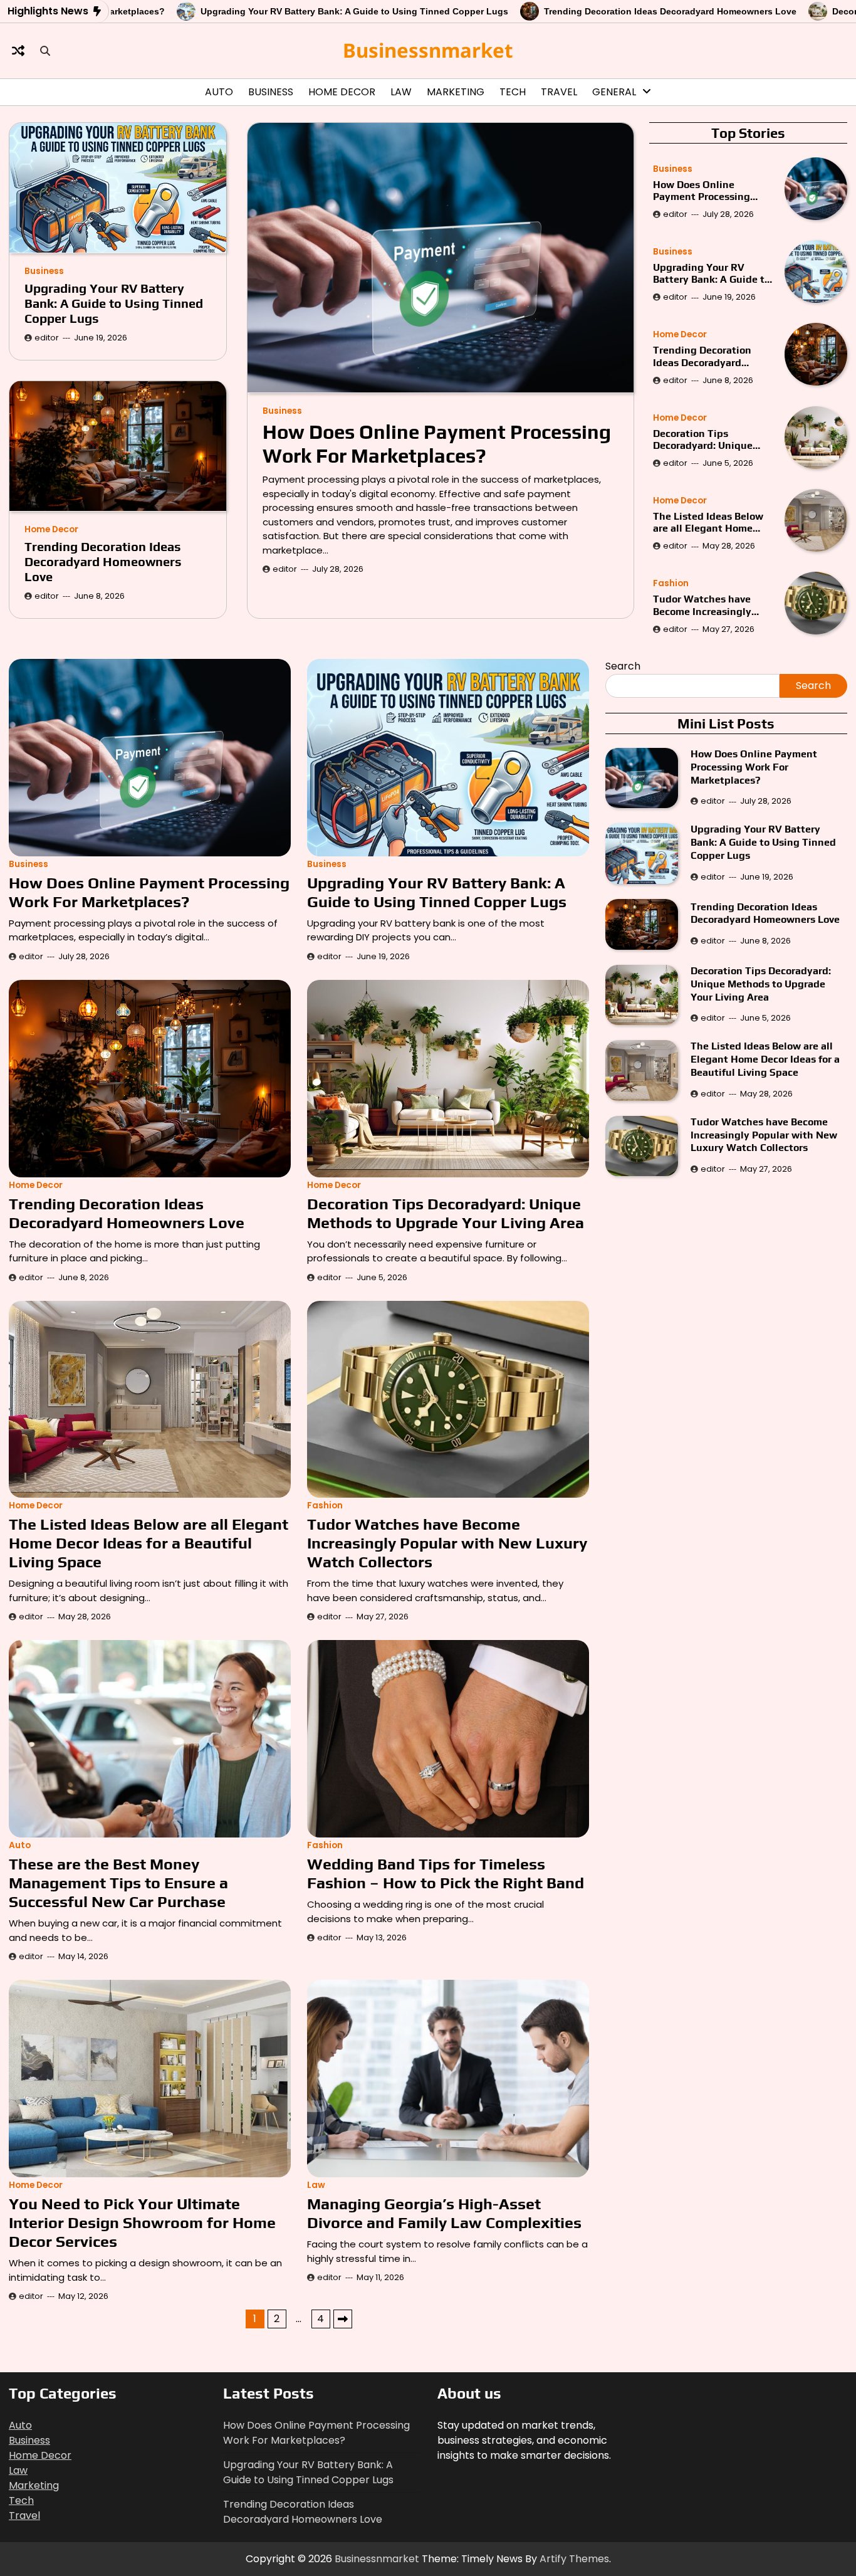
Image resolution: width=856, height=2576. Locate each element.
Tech (513, 92)
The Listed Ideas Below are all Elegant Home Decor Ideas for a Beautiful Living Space (708, 522)
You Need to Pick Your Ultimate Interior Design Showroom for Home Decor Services (142, 2223)
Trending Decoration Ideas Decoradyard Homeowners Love (566, 11)
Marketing (456, 92)
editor (285, 568)
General (614, 92)
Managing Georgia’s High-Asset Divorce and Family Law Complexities (446, 2213)
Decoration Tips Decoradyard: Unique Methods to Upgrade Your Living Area (703, 439)
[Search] (45, 51)
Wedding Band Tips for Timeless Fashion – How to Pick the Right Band (446, 1874)
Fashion (671, 583)
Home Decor (342, 92)
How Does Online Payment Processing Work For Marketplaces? (437, 443)
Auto (219, 92)
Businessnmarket (428, 50)
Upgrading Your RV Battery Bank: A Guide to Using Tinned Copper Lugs (250, 11)
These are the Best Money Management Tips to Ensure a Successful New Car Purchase (118, 1883)
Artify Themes (574, 2559)
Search (623, 666)
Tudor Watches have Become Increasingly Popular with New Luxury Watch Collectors (713, 605)
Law (401, 92)
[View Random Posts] (18, 51)
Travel (559, 92)
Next (343, 2319)
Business (271, 92)
